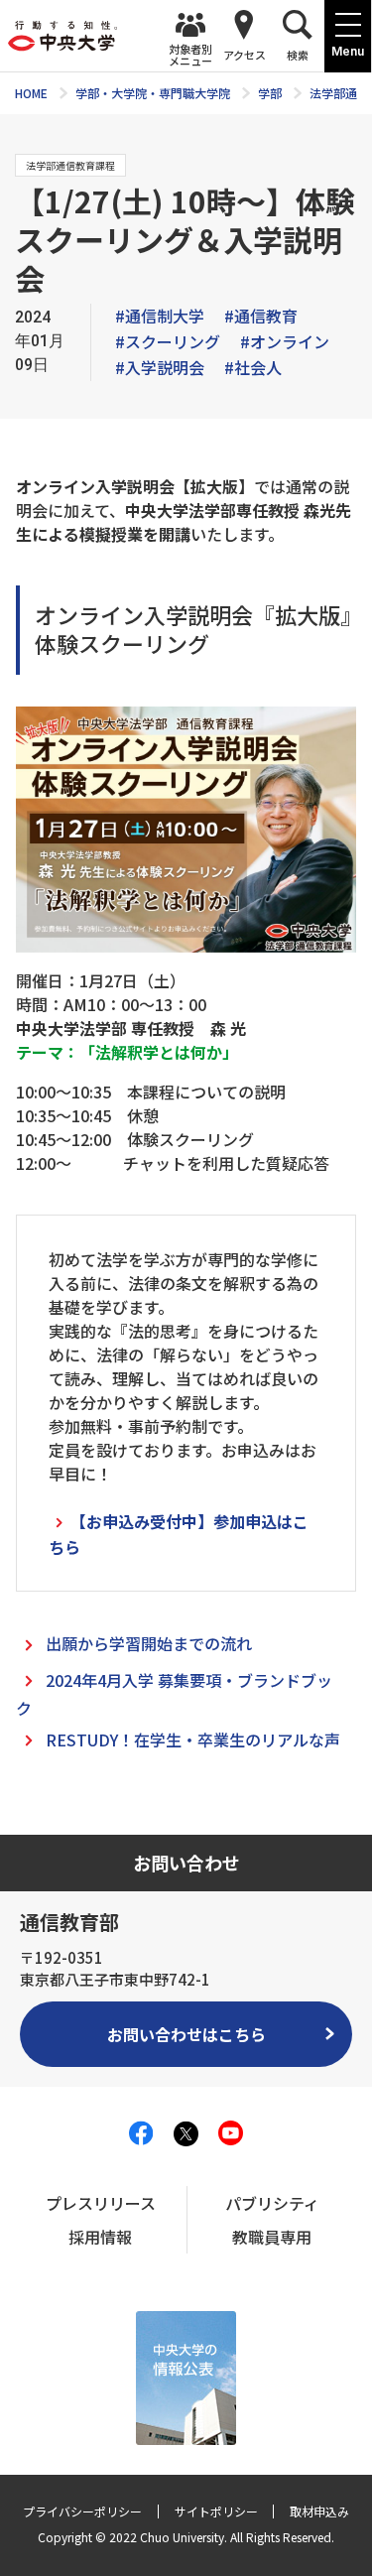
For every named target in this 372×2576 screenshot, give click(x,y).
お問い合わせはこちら (186, 2034)
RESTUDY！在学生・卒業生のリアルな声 (193, 1739)
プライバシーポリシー (82, 2511)
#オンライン (285, 341)
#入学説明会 (160, 367)
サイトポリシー (216, 2511)
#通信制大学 (160, 316)
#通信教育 (261, 316)
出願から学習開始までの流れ (149, 1643)
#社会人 (253, 367)
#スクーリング (168, 341)
